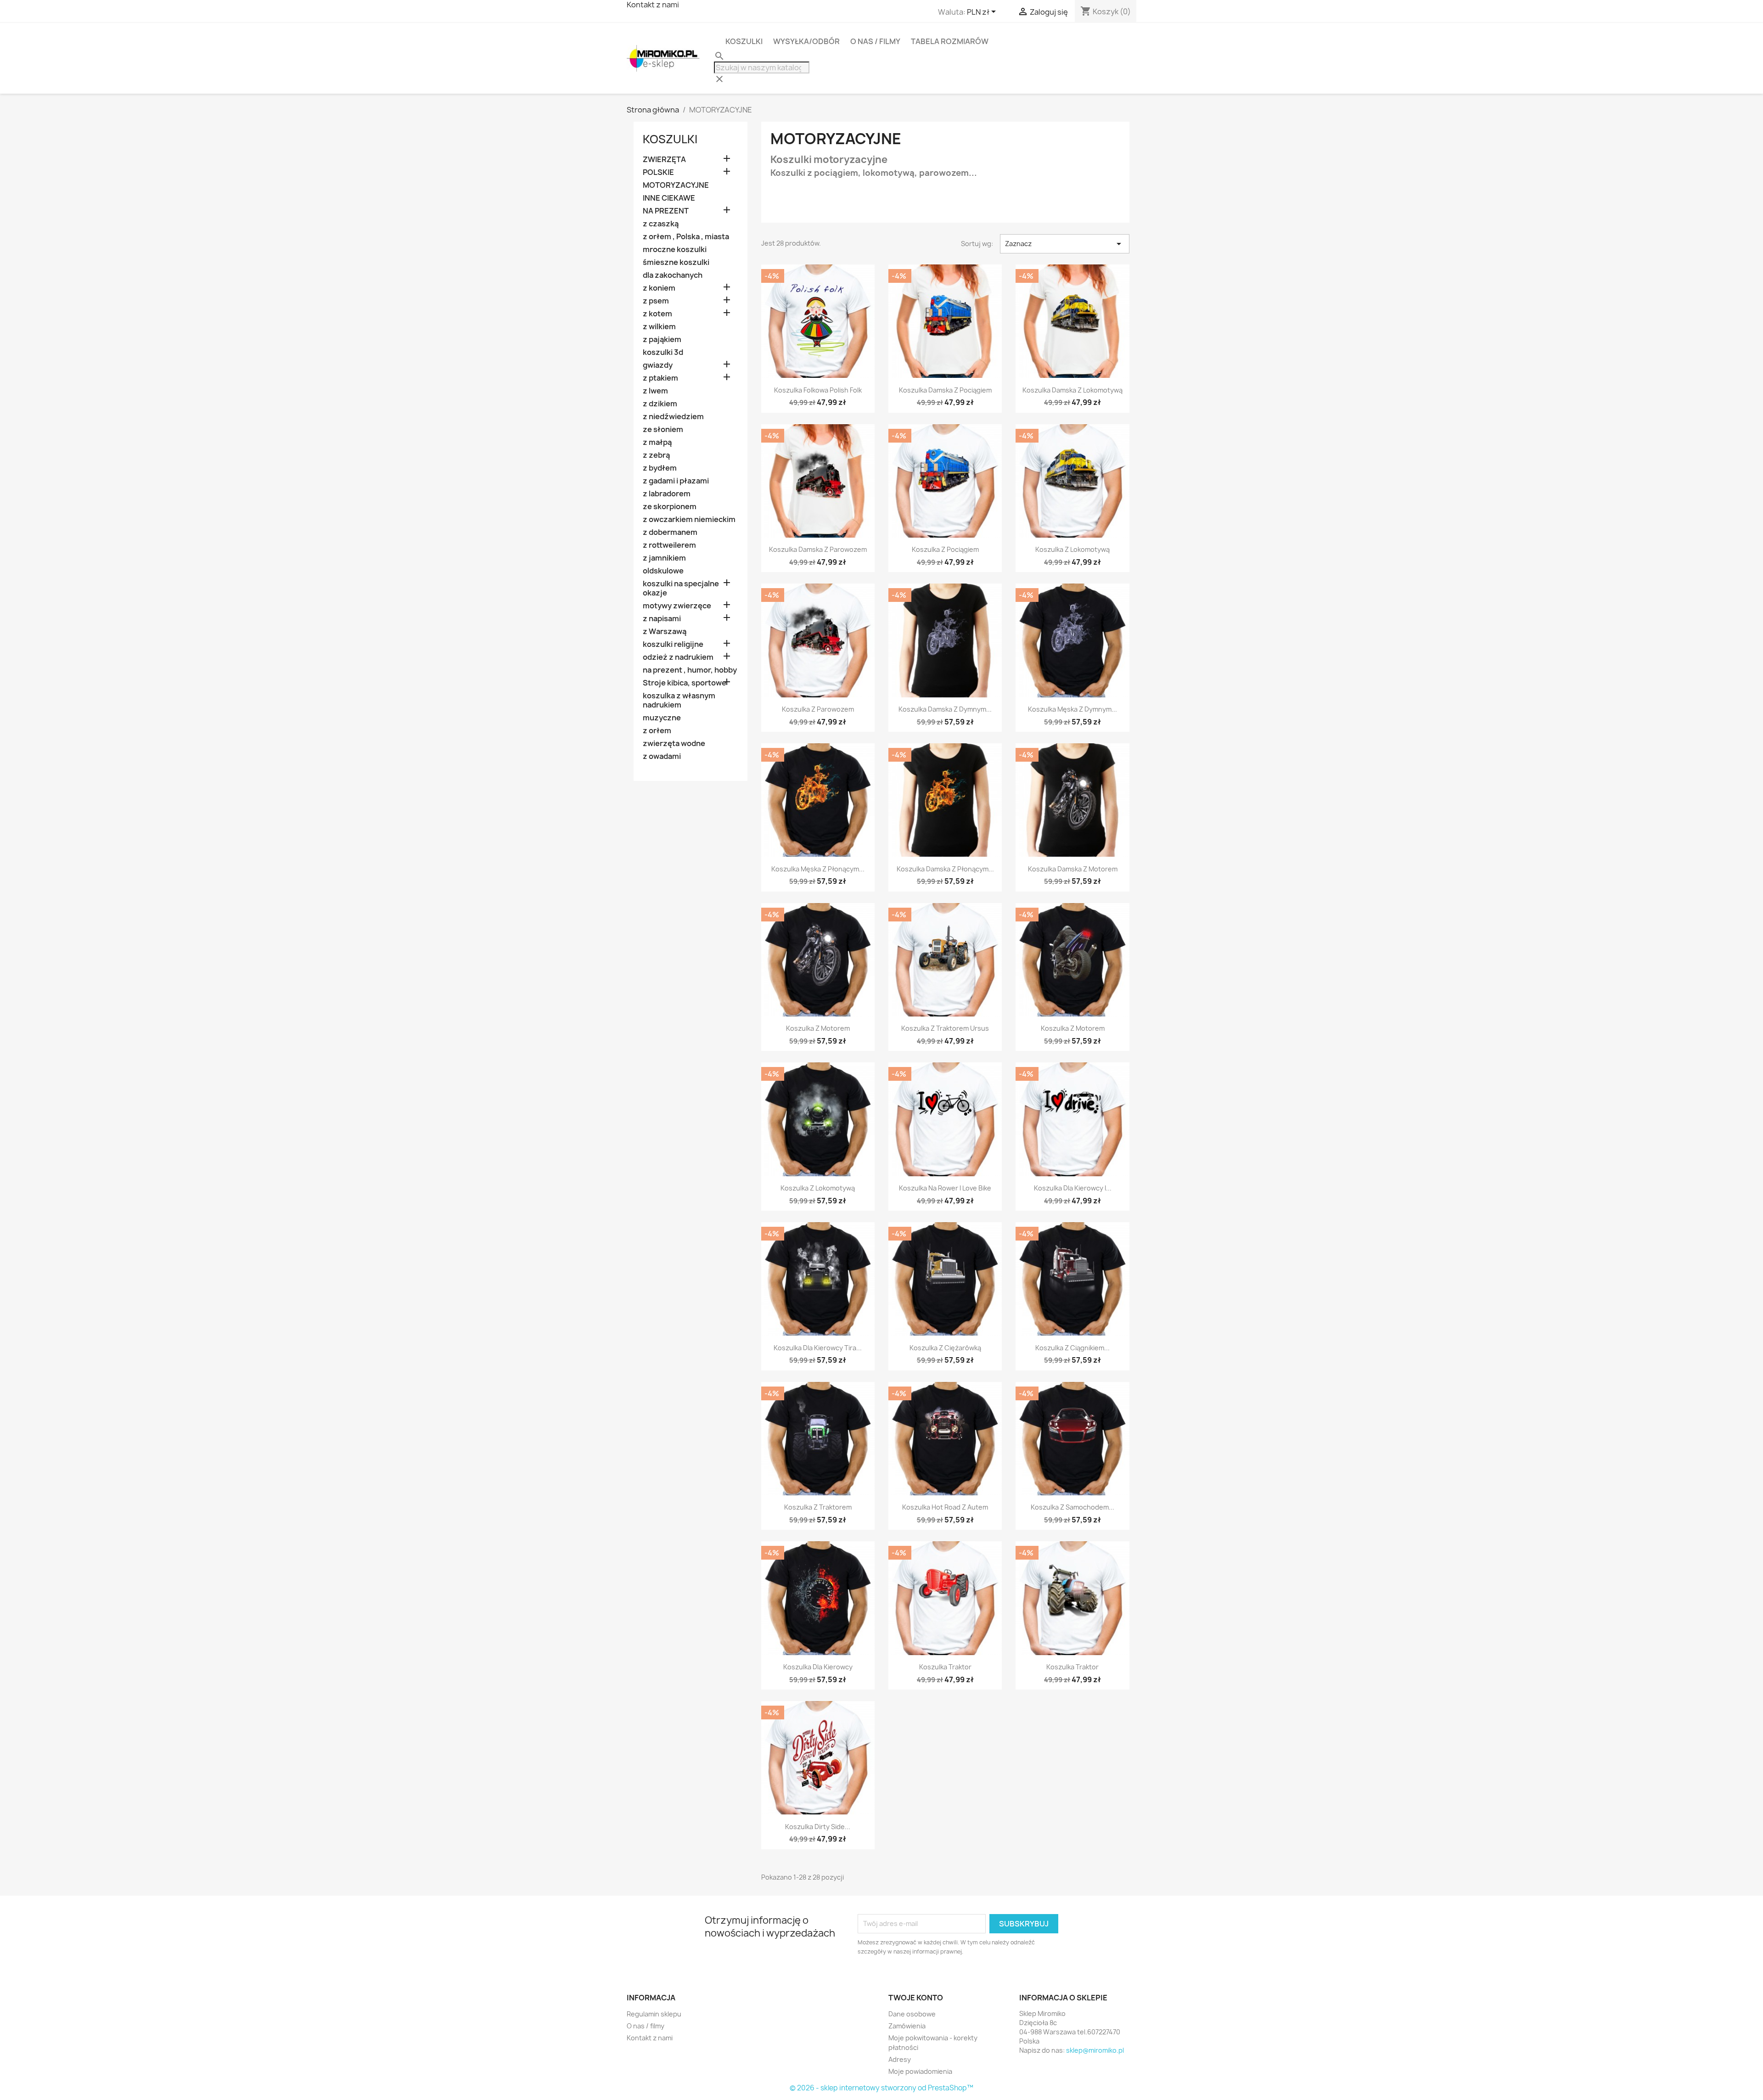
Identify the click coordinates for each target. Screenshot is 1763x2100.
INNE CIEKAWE (669, 198)
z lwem (655, 391)
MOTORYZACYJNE (676, 185)
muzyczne (662, 718)
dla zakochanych (673, 275)
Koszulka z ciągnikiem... (1072, 1348)
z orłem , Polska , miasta (686, 237)
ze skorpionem (670, 507)
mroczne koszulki (675, 250)
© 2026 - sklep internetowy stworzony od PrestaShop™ (881, 2088)
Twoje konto (916, 1998)
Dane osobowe (912, 2014)
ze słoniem (663, 430)
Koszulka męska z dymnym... (1072, 709)
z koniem (659, 288)
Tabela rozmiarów (950, 41)
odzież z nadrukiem (678, 657)
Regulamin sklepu (654, 2014)
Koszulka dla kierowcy (818, 1667)
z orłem (657, 731)
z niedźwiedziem (673, 417)
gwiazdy (658, 365)
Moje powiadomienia (920, 2071)
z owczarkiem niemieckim (689, 519)
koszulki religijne (673, 644)
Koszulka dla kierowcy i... (1073, 1188)
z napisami (662, 619)
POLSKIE (658, 172)
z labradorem (667, 494)
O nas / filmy (875, 41)
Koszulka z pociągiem (945, 549)
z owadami (662, 756)
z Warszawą (665, 632)
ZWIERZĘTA (664, 160)
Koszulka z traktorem (818, 1507)
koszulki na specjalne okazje (681, 588)
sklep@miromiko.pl (1095, 2050)
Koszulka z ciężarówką (945, 1348)
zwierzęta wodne (674, 744)
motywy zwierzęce (677, 606)
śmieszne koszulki (676, 262)
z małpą (657, 442)
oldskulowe (663, 571)
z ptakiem (660, 378)
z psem (656, 301)
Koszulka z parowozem (818, 709)
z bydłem (660, 468)
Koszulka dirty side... (818, 1827)
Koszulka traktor (945, 1667)
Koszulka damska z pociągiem (945, 390)
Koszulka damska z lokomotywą (1072, 390)
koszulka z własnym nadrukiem (679, 700)
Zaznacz (1065, 244)
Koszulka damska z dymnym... (945, 709)
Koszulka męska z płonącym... (818, 869)
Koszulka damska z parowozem (818, 549)
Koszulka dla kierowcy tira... (818, 1348)
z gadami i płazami (676, 481)
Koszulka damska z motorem (1073, 869)
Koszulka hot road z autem (945, 1507)
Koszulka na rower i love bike (945, 1188)
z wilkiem (659, 327)
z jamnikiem (664, 558)
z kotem (657, 314)
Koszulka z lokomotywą (1072, 549)
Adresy (900, 2059)
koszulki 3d (663, 352)
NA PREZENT (666, 211)
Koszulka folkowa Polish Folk (818, 390)
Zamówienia (907, 2026)
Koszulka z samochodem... (1072, 1507)
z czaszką (661, 224)
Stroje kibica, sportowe (685, 683)
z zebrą (656, 455)
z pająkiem (662, 340)
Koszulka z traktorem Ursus (945, 1028)
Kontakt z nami (650, 2038)
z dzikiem (660, 404)
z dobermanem (670, 532)
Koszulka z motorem (818, 1028)
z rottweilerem (669, 545)
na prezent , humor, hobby (690, 670)
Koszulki (744, 41)
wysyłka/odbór (806, 41)
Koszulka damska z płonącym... (945, 869)
